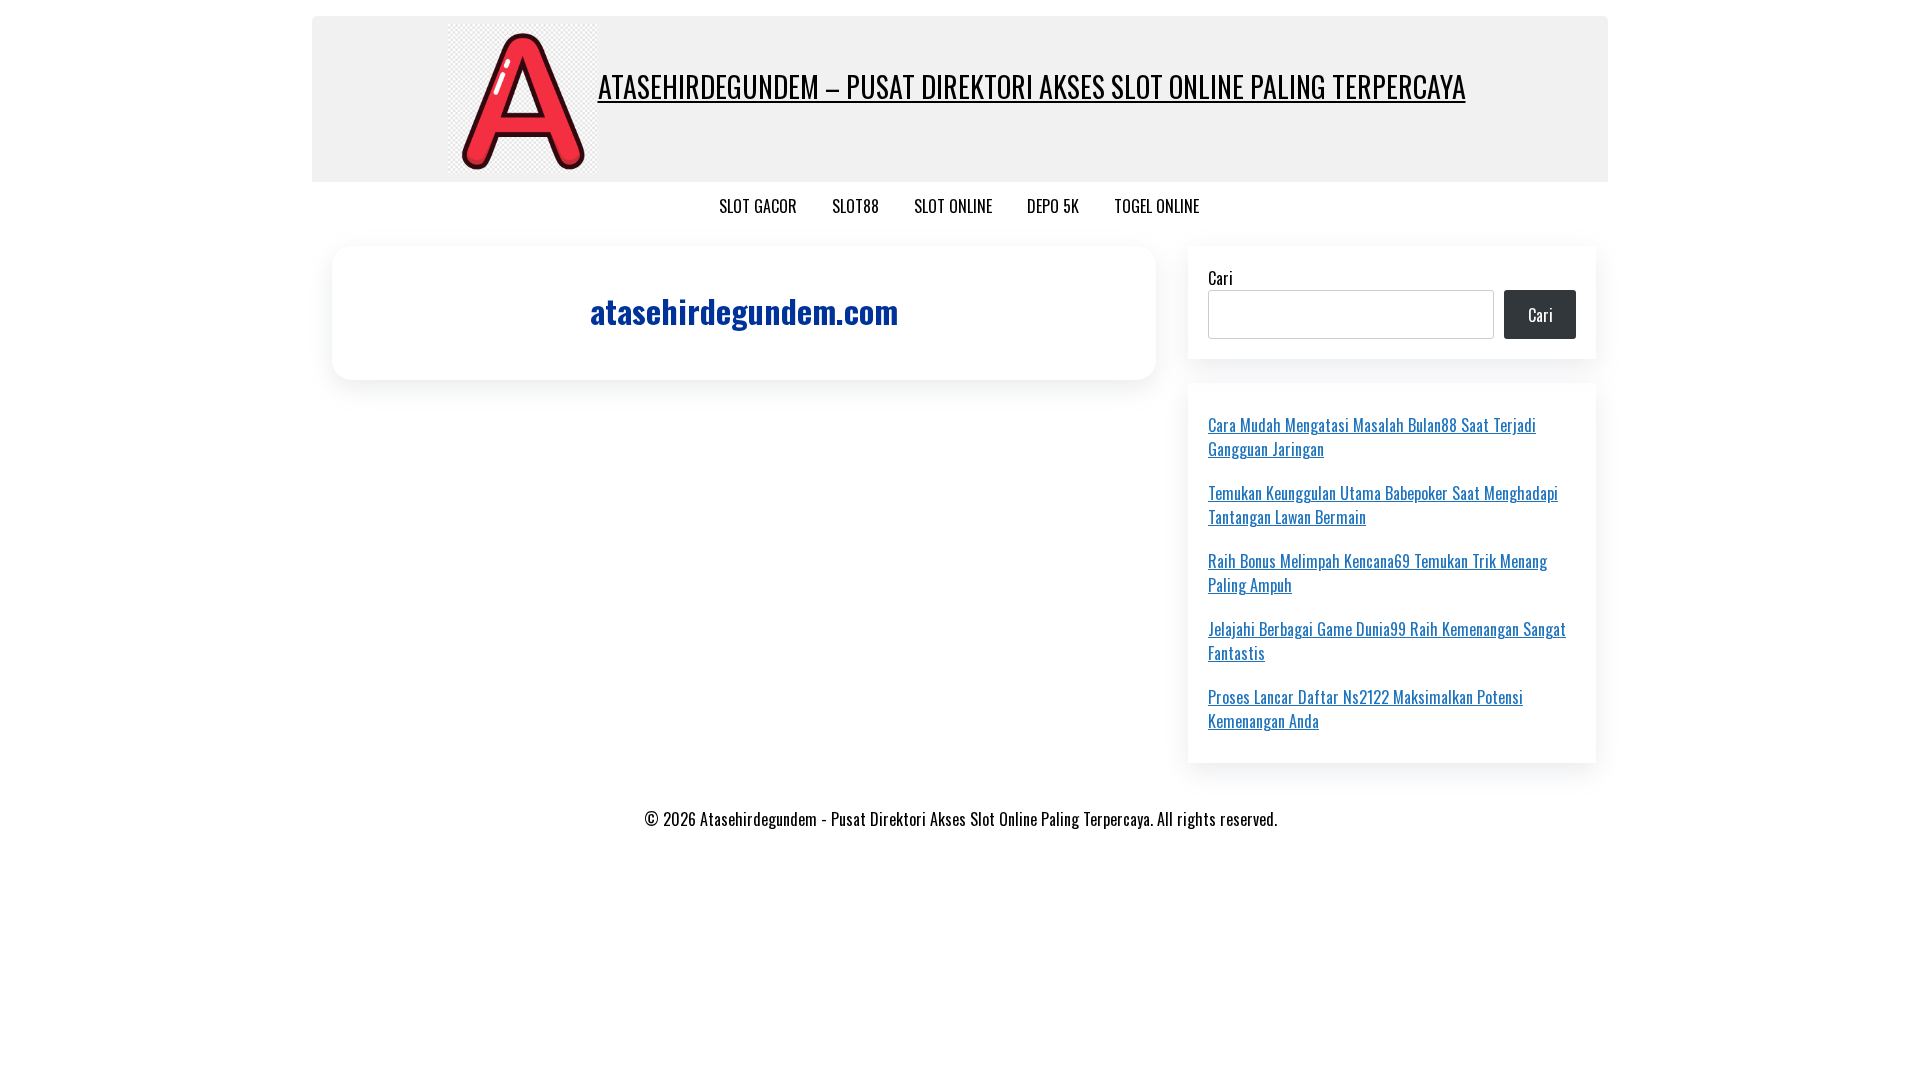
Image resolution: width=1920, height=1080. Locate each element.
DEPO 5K (1053, 206)
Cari (1220, 278)
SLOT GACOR (758, 206)
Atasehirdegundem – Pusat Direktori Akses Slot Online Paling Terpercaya (1032, 86)
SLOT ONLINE (953, 206)
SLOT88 (855, 206)
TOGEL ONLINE (1156, 206)
